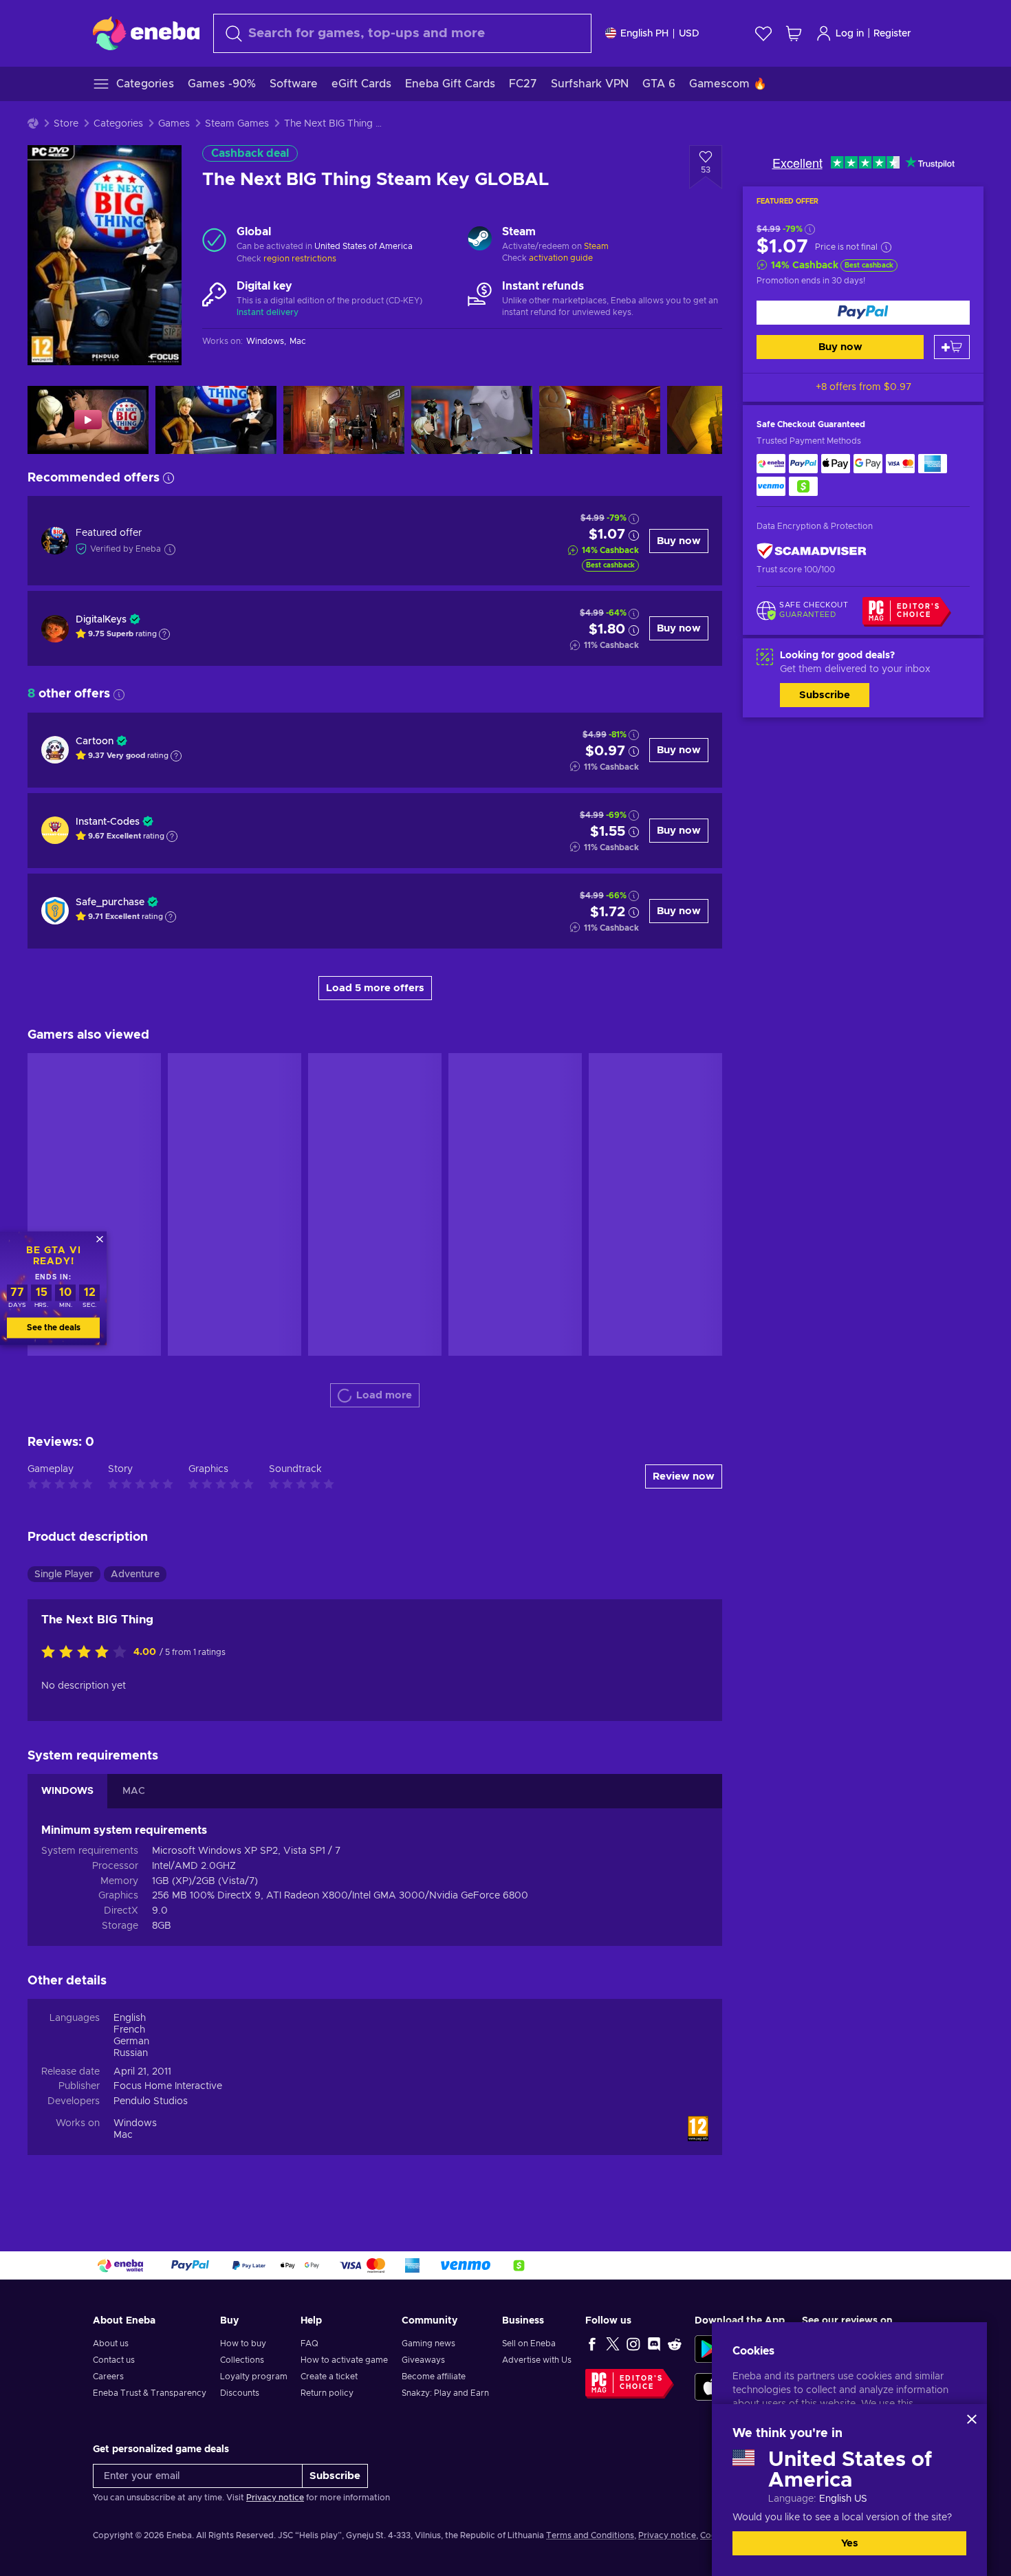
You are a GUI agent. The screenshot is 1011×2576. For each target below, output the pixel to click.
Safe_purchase (110, 902)
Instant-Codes (108, 822)
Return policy (327, 2393)
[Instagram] (633, 2344)
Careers (108, 2377)
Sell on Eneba (529, 2344)
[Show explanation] (164, 634)
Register (892, 34)
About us (111, 2344)
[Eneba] (146, 33)
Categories (118, 124)
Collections (242, 2360)
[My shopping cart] (794, 33)
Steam (596, 246)
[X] (613, 2344)
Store (66, 124)
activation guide (561, 258)
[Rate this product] (87, 1653)
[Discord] (654, 2344)
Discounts (240, 2393)
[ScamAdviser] (812, 551)
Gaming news (428, 2344)
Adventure (135, 1574)
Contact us (114, 2360)
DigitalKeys (101, 620)
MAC (134, 1791)
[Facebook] (592, 2344)
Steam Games (237, 124)
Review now (684, 1476)
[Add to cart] (952, 347)
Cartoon (95, 742)
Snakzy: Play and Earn (445, 2393)
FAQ (309, 2344)
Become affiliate (434, 2377)
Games (174, 124)
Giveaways (423, 2360)
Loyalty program (254, 2377)
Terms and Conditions (590, 2535)
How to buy (243, 2344)
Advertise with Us (537, 2360)
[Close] (972, 2419)
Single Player (64, 1574)
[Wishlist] (763, 33)
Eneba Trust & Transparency (150, 2393)
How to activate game (344, 2360)
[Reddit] (675, 2344)
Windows (135, 2123)
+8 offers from (863, 387)
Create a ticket (329, 2377)
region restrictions (300, 259)
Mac (123, 2135)
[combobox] (402, 33)
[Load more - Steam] (480, 240)
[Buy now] (863, 313)
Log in (850, 34)
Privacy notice (275, 2498)
